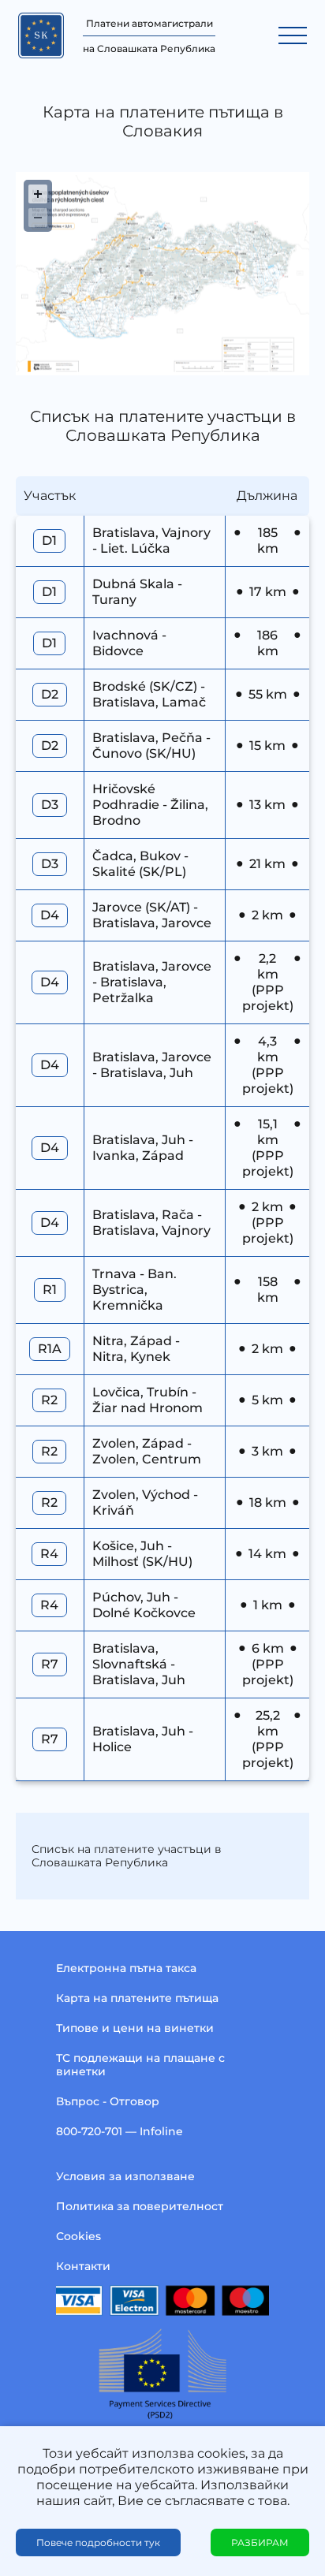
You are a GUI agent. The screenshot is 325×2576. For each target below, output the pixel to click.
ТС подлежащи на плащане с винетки (140, 2065)
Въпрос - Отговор (108, 2101)
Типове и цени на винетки (135, 2028)
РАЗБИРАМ (260, 2542)
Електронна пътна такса (126, 1968)
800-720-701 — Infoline (120, 2131)
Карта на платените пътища (137, 1998)
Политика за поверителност (140, 2206)
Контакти (83, 2266)
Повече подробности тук (98, 2542)
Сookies (78, 2236)
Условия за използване (125, 2176)
